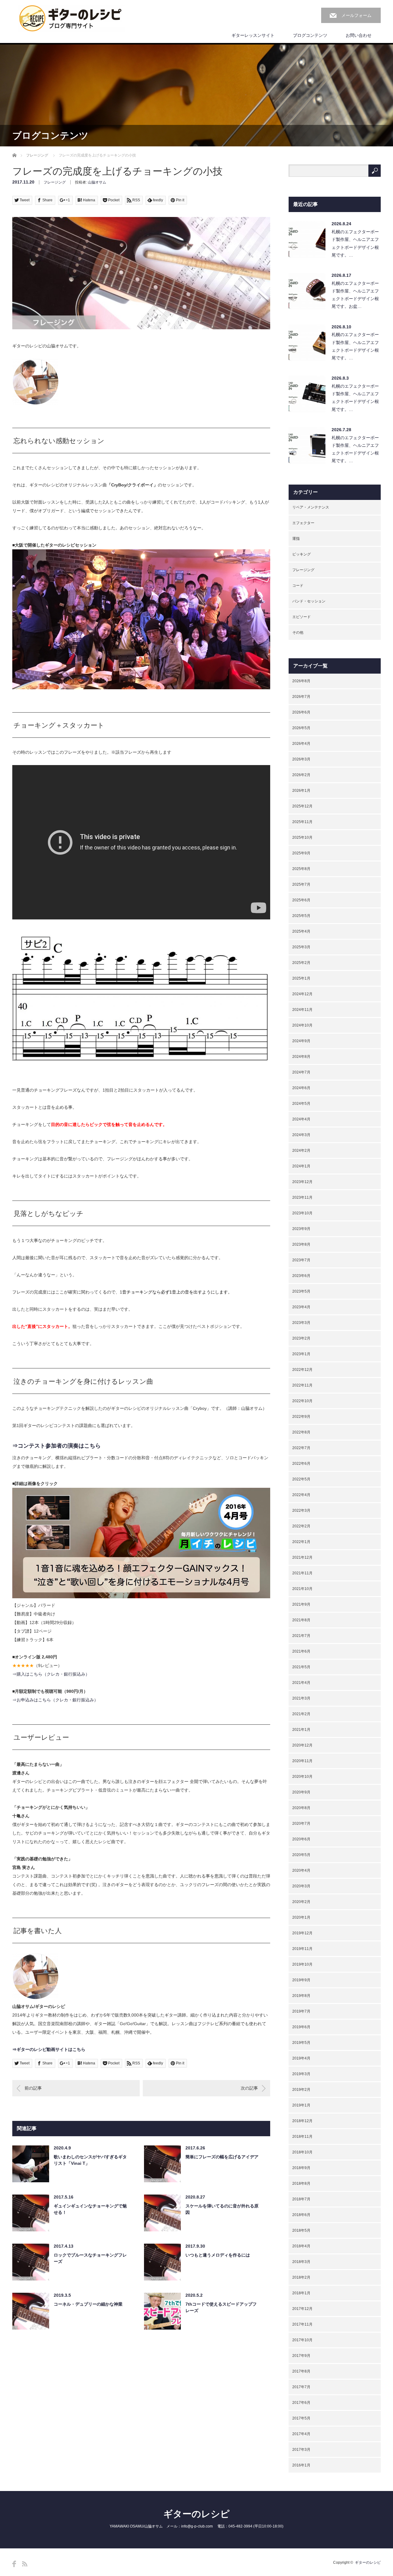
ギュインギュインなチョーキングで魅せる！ (90, 2209)
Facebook (14, 2564)
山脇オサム (97, 182)
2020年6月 (301, 1839)
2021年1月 (301, 1730)
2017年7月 (301, 2387)
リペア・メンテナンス (311, 507)
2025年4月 (301, 931)
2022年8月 (301, 1432)
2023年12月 (302, 1182)
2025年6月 (301, 900)
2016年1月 (301, 2465)
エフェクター (303, 523)
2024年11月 (302, 1010)
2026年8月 (301, 681)
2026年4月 (301, 744)
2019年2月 (301, 2090)
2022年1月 (301, 1542)
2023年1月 (301, 1354)
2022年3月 (301, 1510)
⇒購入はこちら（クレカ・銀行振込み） (51, 1674)
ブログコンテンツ (310, 35)
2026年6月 (301, 712)
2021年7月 (301, 1636)
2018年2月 (301, 2277)
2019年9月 (301, 1980)
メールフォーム (356, 15)
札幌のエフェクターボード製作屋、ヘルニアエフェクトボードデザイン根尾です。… (355, 243)
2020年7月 (301, 1824)
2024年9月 (301, 1041)
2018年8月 (301, 2183)
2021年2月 (301, 1714)
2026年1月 (301, 791)
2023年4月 (301, 1307)
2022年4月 (301, 1495)
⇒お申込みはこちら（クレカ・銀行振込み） (55, 1700)
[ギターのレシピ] (71, 19)
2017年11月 (302, 2324)
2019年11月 (302, 1949)
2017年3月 (301, 2450)
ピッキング (302, 554)
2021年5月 (301, 1667)
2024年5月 (301, 1104)
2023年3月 (301, 1323)
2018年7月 (301, 2199)
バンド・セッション (309, 601)
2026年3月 (301, 759)
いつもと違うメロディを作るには (218, 2255)
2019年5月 (301, 2043)
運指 (296, 539)
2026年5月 (301, 728)
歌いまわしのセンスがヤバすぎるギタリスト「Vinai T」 (90, 2160)
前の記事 (33, 2088)
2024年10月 (302, 1025)
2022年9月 (301, 1417)
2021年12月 (302, 1557)
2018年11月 (302, 2137)
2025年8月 (301, 869)
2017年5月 (301, 2418)
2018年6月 (301, 2215)
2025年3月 (301, 947)
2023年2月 (301, 1338)
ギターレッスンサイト (253, 35)
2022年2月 (301, 1526)
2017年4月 (301, 2434)
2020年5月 (301, 1855)
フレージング (37, 155)
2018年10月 (302, 2152)
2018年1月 (301, 2293)
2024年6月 (301, 1088)
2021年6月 (301, 1651)
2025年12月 (302, 806)
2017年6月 (301, 2403)
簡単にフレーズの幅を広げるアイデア (222, 2157)
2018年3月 (301, 2262)
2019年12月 (302, 1933)
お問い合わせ (359, 35)
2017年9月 (301, 2356)
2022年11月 (302, 1385)
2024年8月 (301, 1057)
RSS (25, 2564)
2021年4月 (301, 1683)
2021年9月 (301, 1604)
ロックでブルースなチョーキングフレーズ (90, 2258)
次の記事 (249, 2088)
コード (298, 586)
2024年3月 (301, 1135)
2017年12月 (302, 2309)
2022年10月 (302, 1401)
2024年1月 (301, 1166)
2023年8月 (301, 1244)
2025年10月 (302, 837)
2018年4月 (301, 2246)
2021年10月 (302, 1589)
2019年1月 (301, 2105)
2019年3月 (301, 2074)
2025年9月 (301, 853)
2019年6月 (301, 2027)
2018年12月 (302, 2121)
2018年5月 (301, 2230)
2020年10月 (302, 1777)
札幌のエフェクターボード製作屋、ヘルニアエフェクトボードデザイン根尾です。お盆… (355, 295)
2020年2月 (301, 1902)
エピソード (302, 617)
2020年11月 (302, 1761)
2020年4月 (301, 1870)
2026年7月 (301, 697)
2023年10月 (302, 1213)
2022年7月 (301, 1448)
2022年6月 (301, 1464)
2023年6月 (301, 1276)
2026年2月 (301, 775)
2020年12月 (302, 1745)
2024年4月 (301, 1119)
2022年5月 (301, 1479)
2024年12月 (302, 994)
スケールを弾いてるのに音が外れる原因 (222, 2209)
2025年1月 (301, 978)
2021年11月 (302, 1573)
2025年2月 (301, 963)
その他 (298, 632)
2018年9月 (301, 2168)
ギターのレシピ (196, 2514)
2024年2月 (301, 1151)
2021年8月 (301, 1620)
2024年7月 (301, 1072)
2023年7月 (301, 1260)
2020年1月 (301, 1917)
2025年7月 (301, 884)
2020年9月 (301, 1792)
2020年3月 (301, 1886)
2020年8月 (301, 1808)
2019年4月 (301, 2058)
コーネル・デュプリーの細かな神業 (88, 2304)
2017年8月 (301, 2371)
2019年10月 (302, 1964)
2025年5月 (301, 916)
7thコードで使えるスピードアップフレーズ (221, 2307)
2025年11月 (302, 822)
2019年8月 (301, 1996)
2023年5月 (301, 1291)
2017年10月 (302, 2340)
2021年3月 (301, 1698)
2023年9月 (301, 1229)
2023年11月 (302, 1197)
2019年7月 (301, 2011)
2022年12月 (302, 1370)
